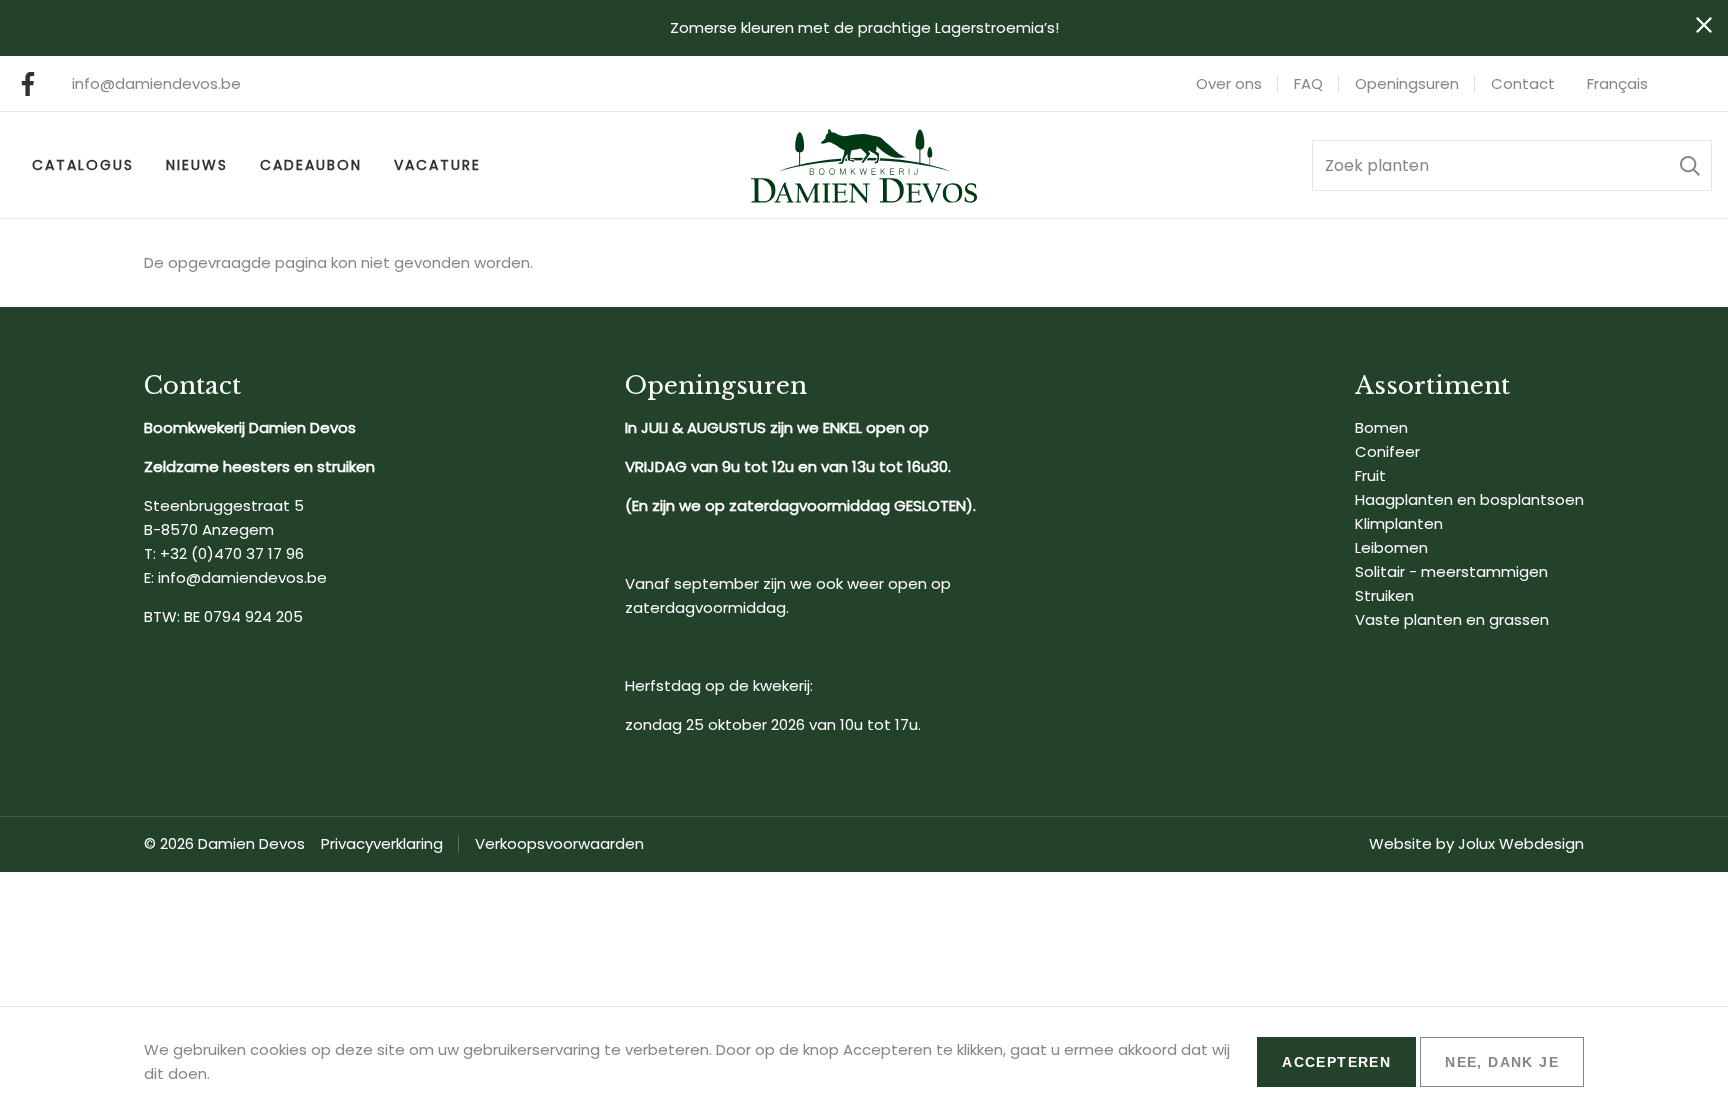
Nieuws (197, 165)
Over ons (1229, 83)
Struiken (1384, 595)
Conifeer (1387, 451)
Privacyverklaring (382, 843)
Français (1617, 83)
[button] (1690, 165)
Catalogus (83, 165)
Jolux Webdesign (1521, 843)
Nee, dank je (1502, 1062)
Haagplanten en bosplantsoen (1469, 499)
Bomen (1381, 427)
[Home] (864, 165)
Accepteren (1336, 1062)
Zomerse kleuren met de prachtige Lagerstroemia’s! (864, 27)
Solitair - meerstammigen (1451, 571)
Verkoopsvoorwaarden (559, 843)
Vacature (437, 165)
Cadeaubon (311, 165)
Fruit (1370, 475)
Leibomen (1391, 547)
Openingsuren (1407, 83)
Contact (1523, 83)
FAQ (1308, 83)
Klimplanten (1399, 523)
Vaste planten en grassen (1452, 619)
